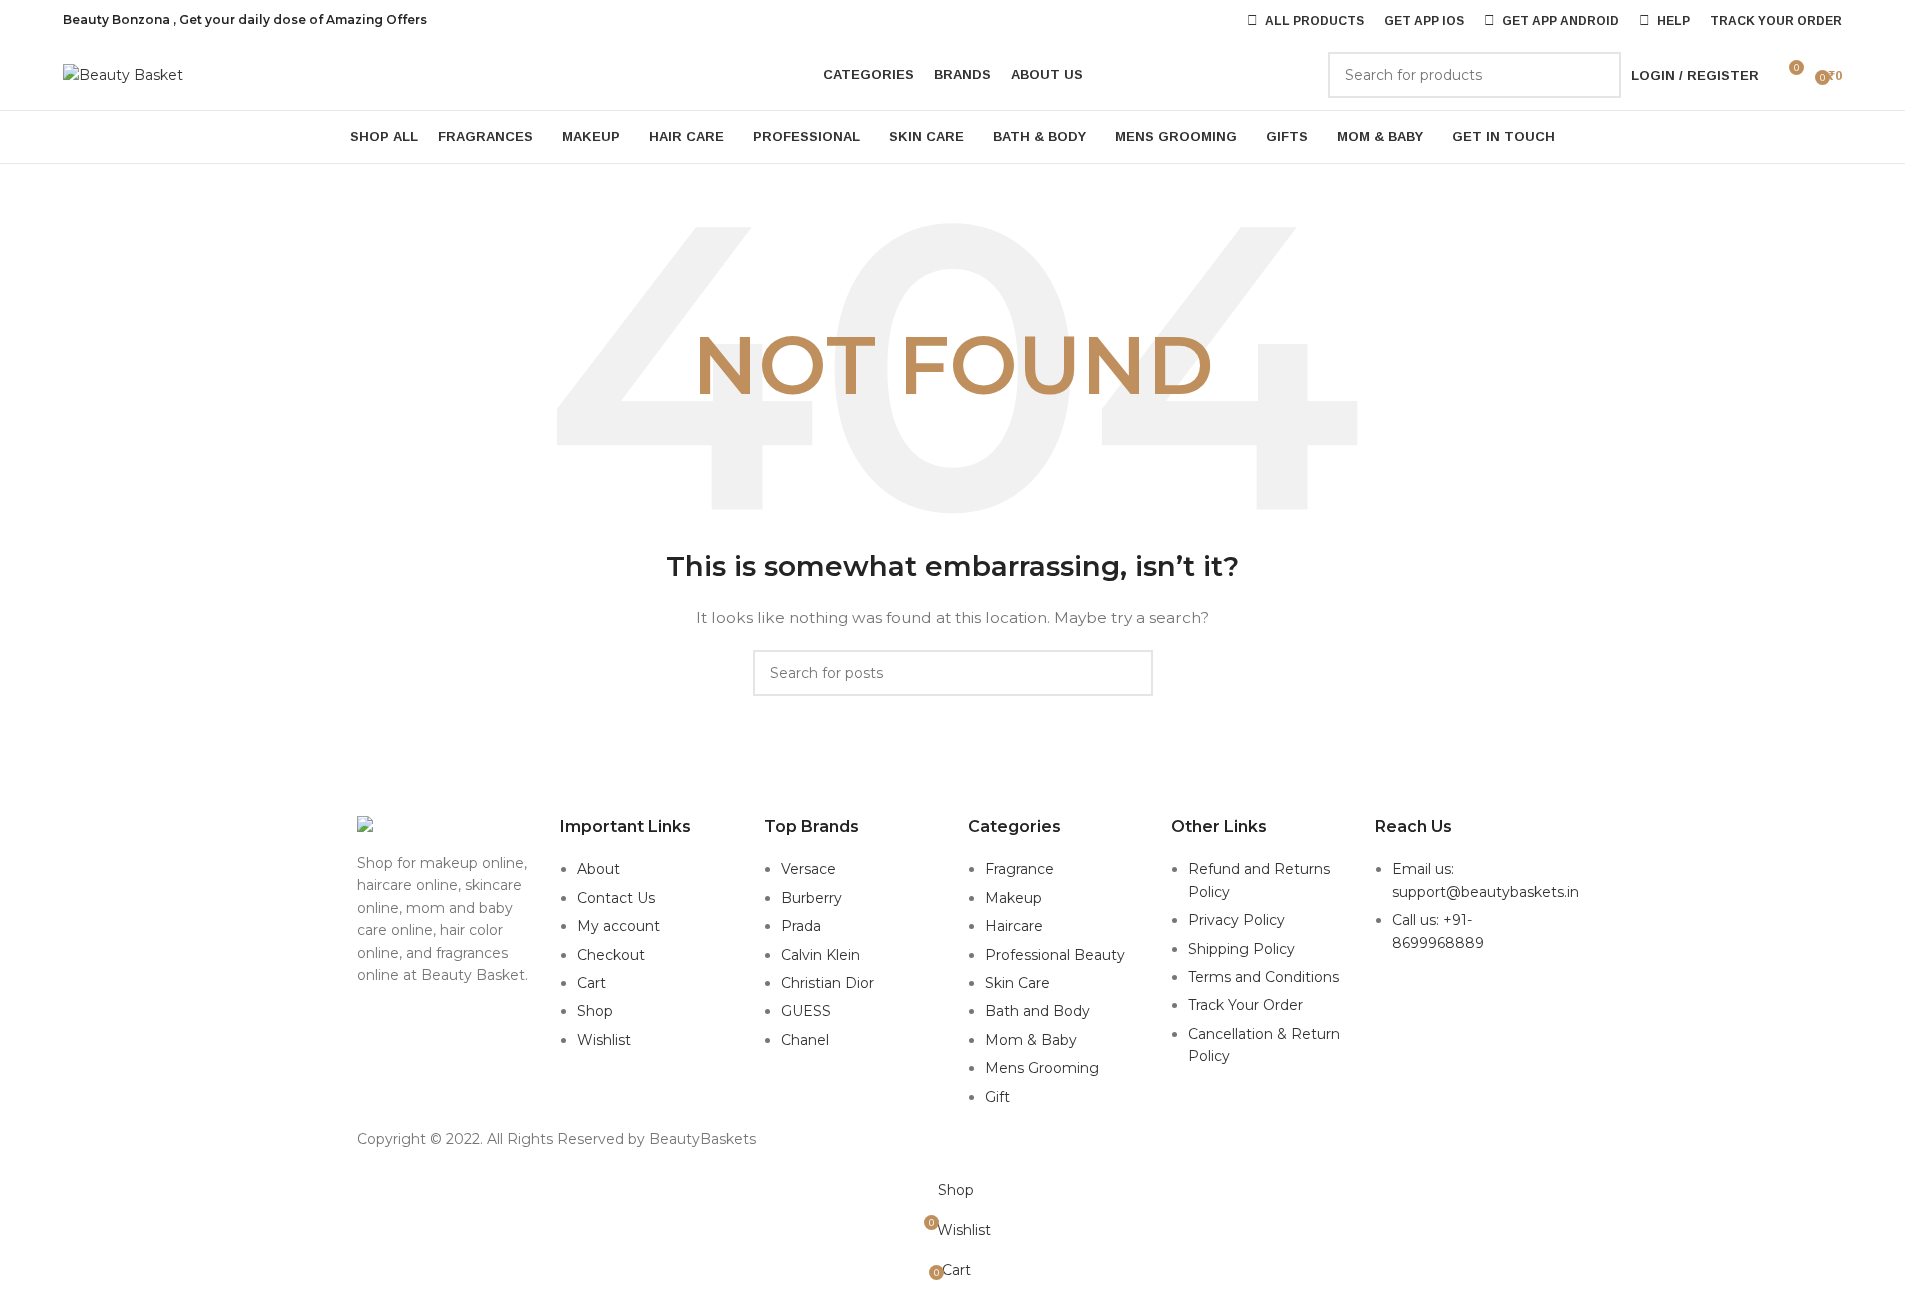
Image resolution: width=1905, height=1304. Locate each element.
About (598, 869)
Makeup (1013, 898)
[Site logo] (123, 74)
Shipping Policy (1241, 949)
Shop (595, 1011)
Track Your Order (1245, 1005)
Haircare (1014, 926)
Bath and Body (1037, 1011)
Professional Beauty (1055, 955)
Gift (997, 1097)
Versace (808, 869)
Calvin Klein (820, 955)
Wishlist (604, 1040)
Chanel (805, 1040)
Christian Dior (827, 983)
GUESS (806, 1011)
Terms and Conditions (1263, 977)
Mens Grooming (1042, 1068)
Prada (801, 926)
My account (618, 926)
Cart (591, 983)
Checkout (611, 955)
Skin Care (1017, 983)
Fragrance (1019, 869)
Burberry (811, 898)
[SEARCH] (1598, 75)
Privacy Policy (1236, 920)
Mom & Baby (1031, 1040)
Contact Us (616, 898)
